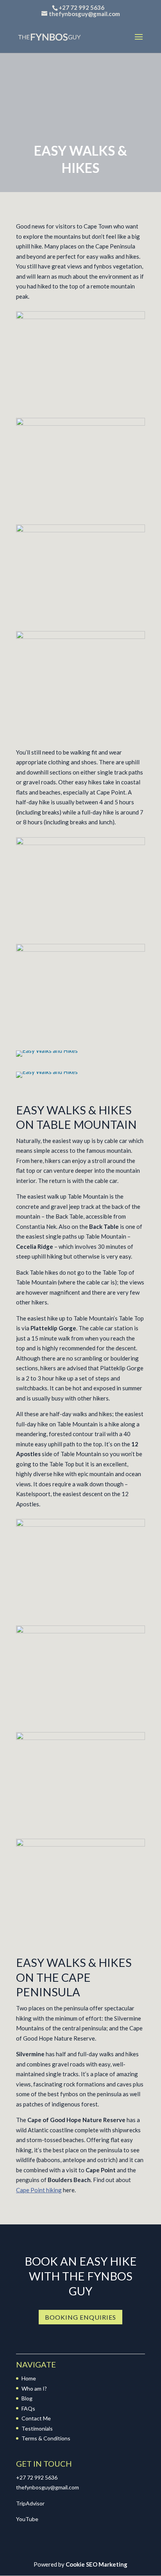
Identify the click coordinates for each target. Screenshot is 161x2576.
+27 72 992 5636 (37, 2477)
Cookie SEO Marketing (97, 2564)
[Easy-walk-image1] (80, 843)
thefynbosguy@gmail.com (47, 2487)
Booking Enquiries (80, 2317)
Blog (27, 2398)
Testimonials (37, 2428)
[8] (80, 1524)
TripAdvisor (30, 2503)
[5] (80, 1631)
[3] (80, 637)
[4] (80, 423)
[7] (80, 1844)
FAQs (28, 2408)
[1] (80, 317)
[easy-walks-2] (80, 949)
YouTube (27, 2519)
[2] (80, 530)
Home (29, 2378)
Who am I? (34, 2388)
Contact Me (36, 2418)
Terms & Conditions (46, 2438)
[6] (80, 1738)
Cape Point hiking (39, 2190)
